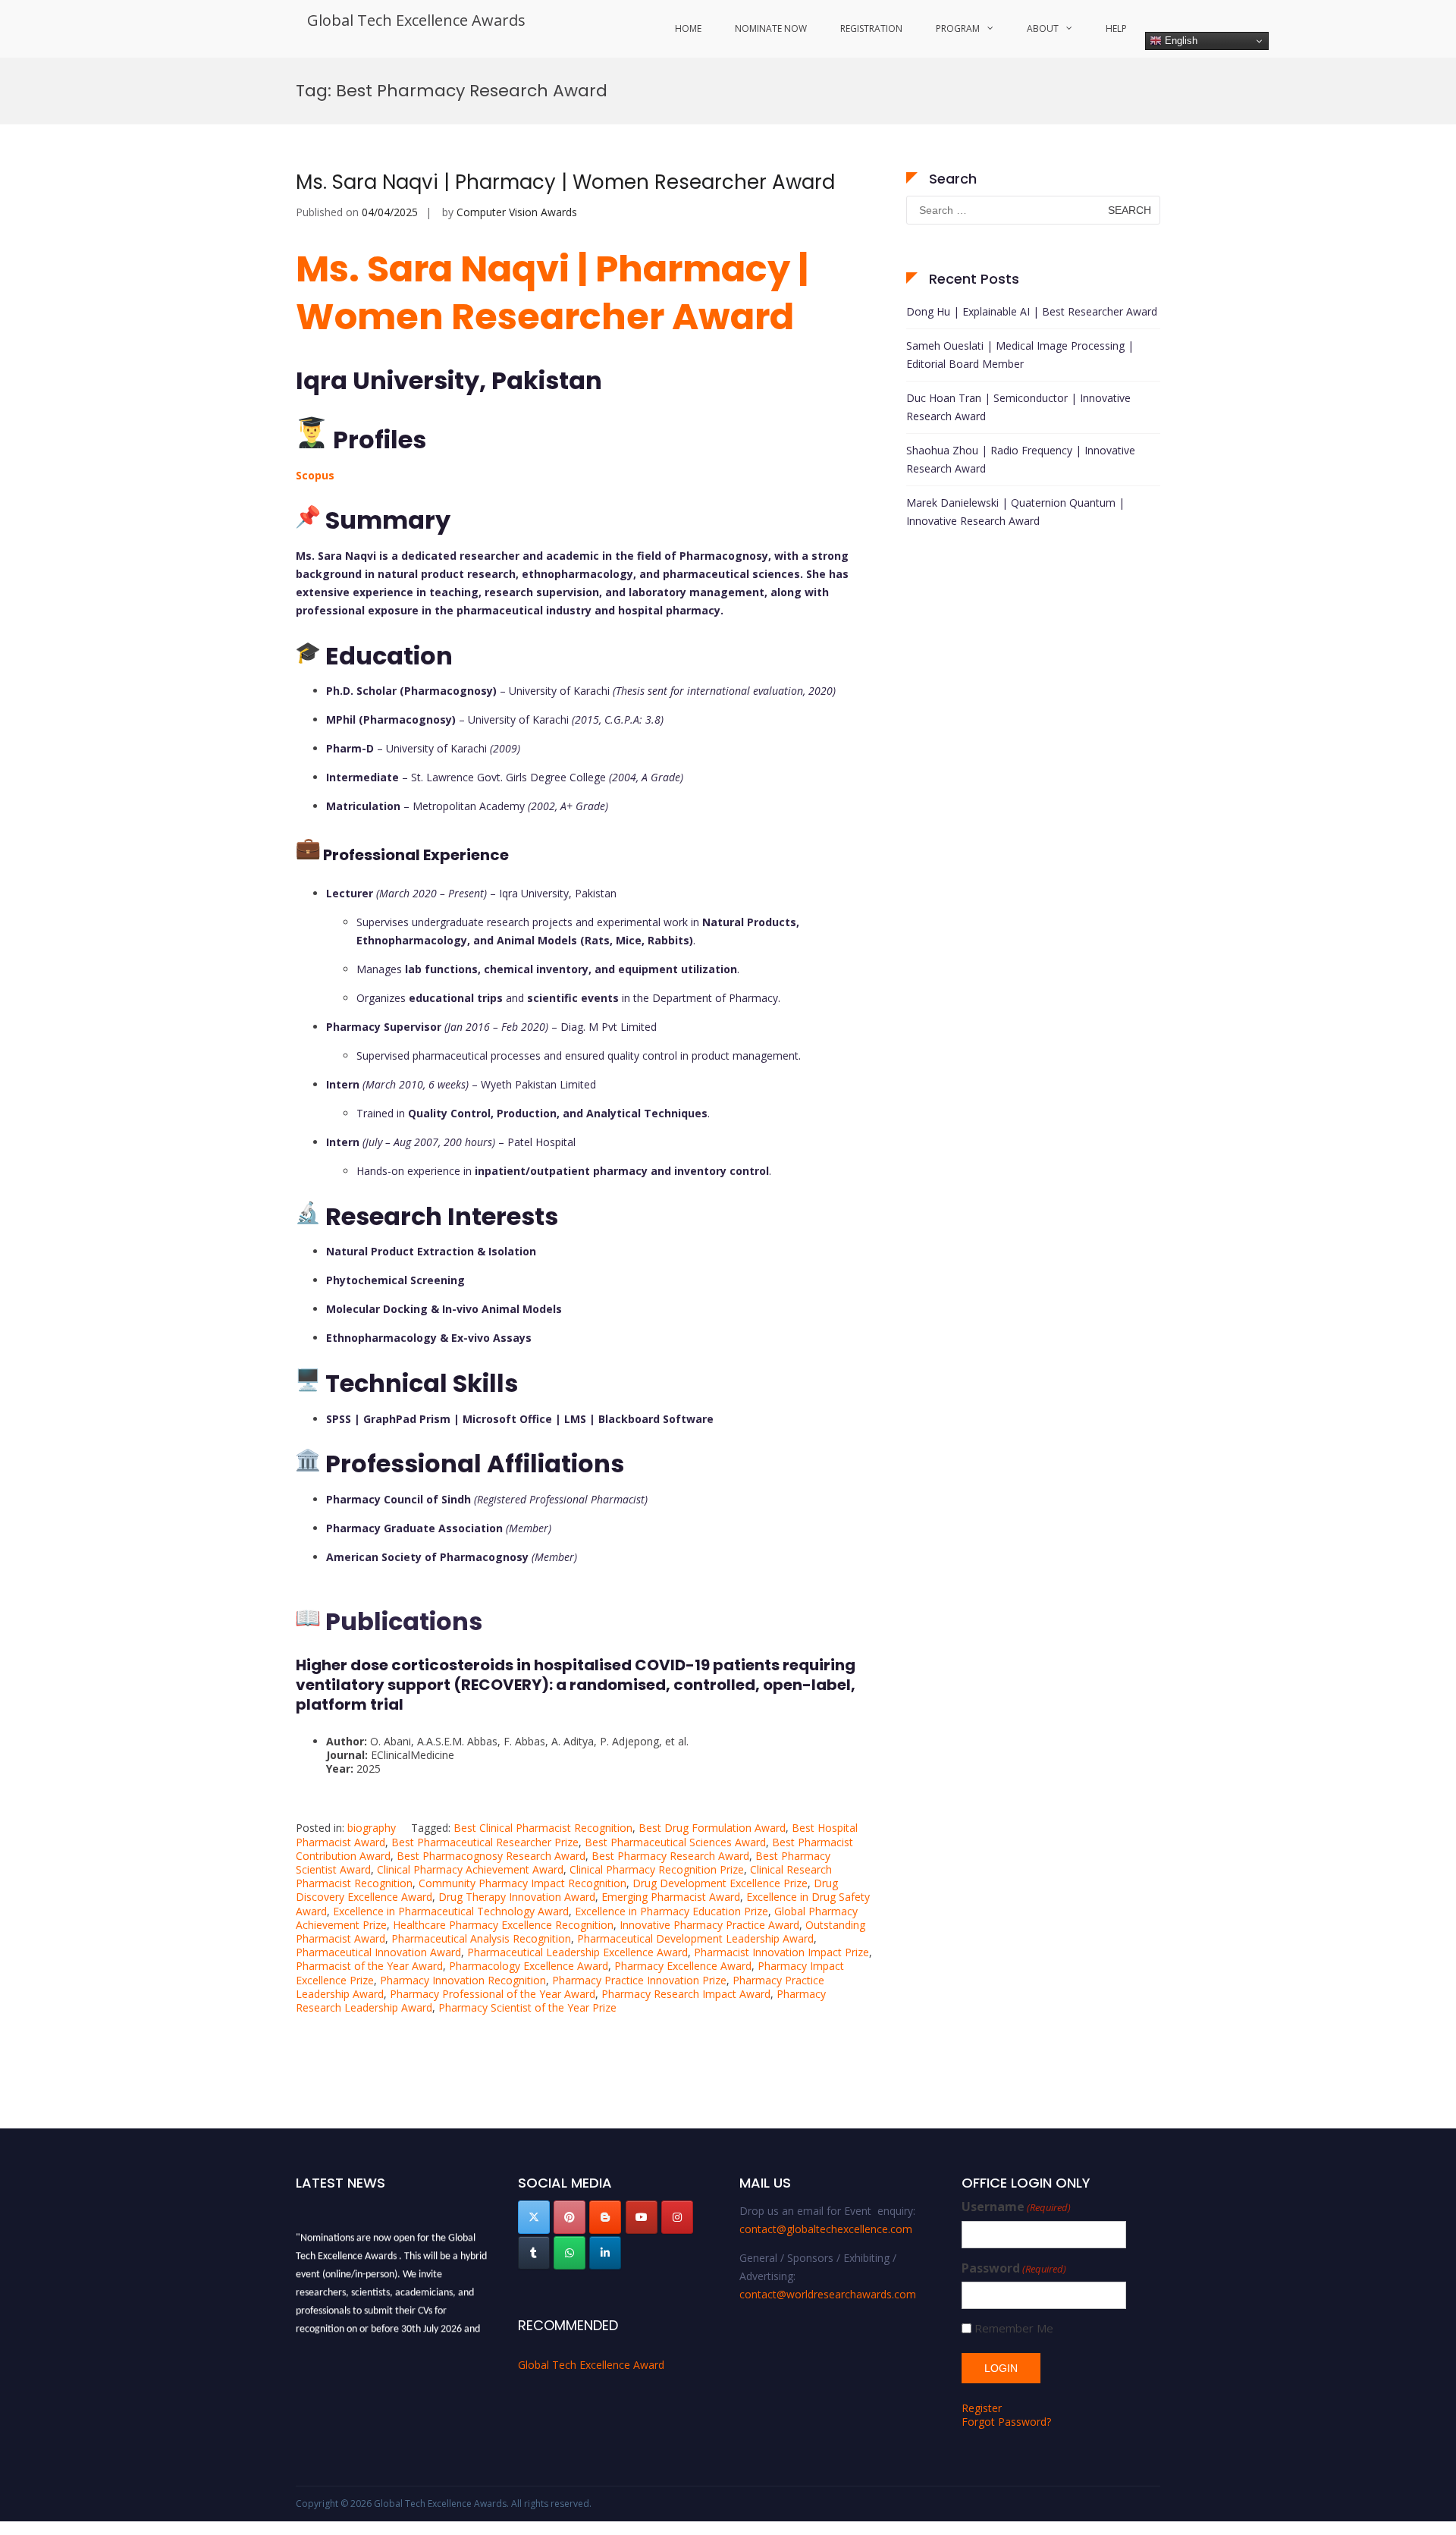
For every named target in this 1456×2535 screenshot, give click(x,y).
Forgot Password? (1006, 2422)
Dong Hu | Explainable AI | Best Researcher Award (1032, 311)
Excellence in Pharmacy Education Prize (672, 1911)
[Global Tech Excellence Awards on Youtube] (642, 2217)
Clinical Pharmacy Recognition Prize (657, 1869)
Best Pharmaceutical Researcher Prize (485, 1842)
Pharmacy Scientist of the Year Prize (527, 2007)
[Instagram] (677, 2217)
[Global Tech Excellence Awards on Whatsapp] (570, 2253)
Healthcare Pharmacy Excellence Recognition (503, 1925)
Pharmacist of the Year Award (369, 1966)
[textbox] (584, 1049)
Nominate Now (771, 28)
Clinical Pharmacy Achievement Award (470, 1869)
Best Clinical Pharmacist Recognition (543, 1828)
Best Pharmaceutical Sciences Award (675, 1842)
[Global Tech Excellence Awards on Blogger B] (605, 2217)
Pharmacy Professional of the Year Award (493, 1994)
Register (982, 2408)
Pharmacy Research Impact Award (686, 1994)
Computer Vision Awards (517, 212)
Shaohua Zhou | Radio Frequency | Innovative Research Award (1021, 459)
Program (958, 28)
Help (1116, 28)
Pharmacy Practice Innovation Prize (639, 1980)
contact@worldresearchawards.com (828, 2294)
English (1180, 41)
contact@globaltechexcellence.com (826, 2229)
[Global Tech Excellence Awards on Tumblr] (534, 2253)
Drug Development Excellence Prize (720, 1883)
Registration (871, 28)
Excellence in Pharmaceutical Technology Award (451, 1911)
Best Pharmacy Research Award (670, 1856)
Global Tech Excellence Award (591, 2365)
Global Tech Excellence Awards (416, 20)
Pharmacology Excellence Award (529, 1966)
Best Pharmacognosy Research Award (491, 1856)
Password (1014, 2268)
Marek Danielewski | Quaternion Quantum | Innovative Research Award (1015, 512)
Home (688, 28)
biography (372, 1828)
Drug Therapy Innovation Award (517, 1897)
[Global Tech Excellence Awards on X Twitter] (534, 2217)
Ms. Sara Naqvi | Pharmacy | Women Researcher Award (565, 182)
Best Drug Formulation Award (712, 1828)
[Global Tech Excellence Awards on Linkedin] (605, 2253)
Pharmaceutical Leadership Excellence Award (577, 1952)
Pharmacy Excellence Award (683, 1966)
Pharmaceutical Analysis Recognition (481, 1938)
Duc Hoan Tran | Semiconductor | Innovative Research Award (1018, 407)
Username (1016, 2207)
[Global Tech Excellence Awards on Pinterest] (570, 2217)
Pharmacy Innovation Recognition (463, 1980)
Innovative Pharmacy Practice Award (709, 1925)
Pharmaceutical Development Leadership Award (695, 1938)
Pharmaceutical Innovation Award (378, 1952)
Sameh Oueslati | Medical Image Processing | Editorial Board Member (1020, 355)
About (1043, 28)
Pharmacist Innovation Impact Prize (781, 1952)
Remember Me (1014, 2328)
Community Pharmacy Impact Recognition (522, 1883)
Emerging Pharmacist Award (671, 1897)
